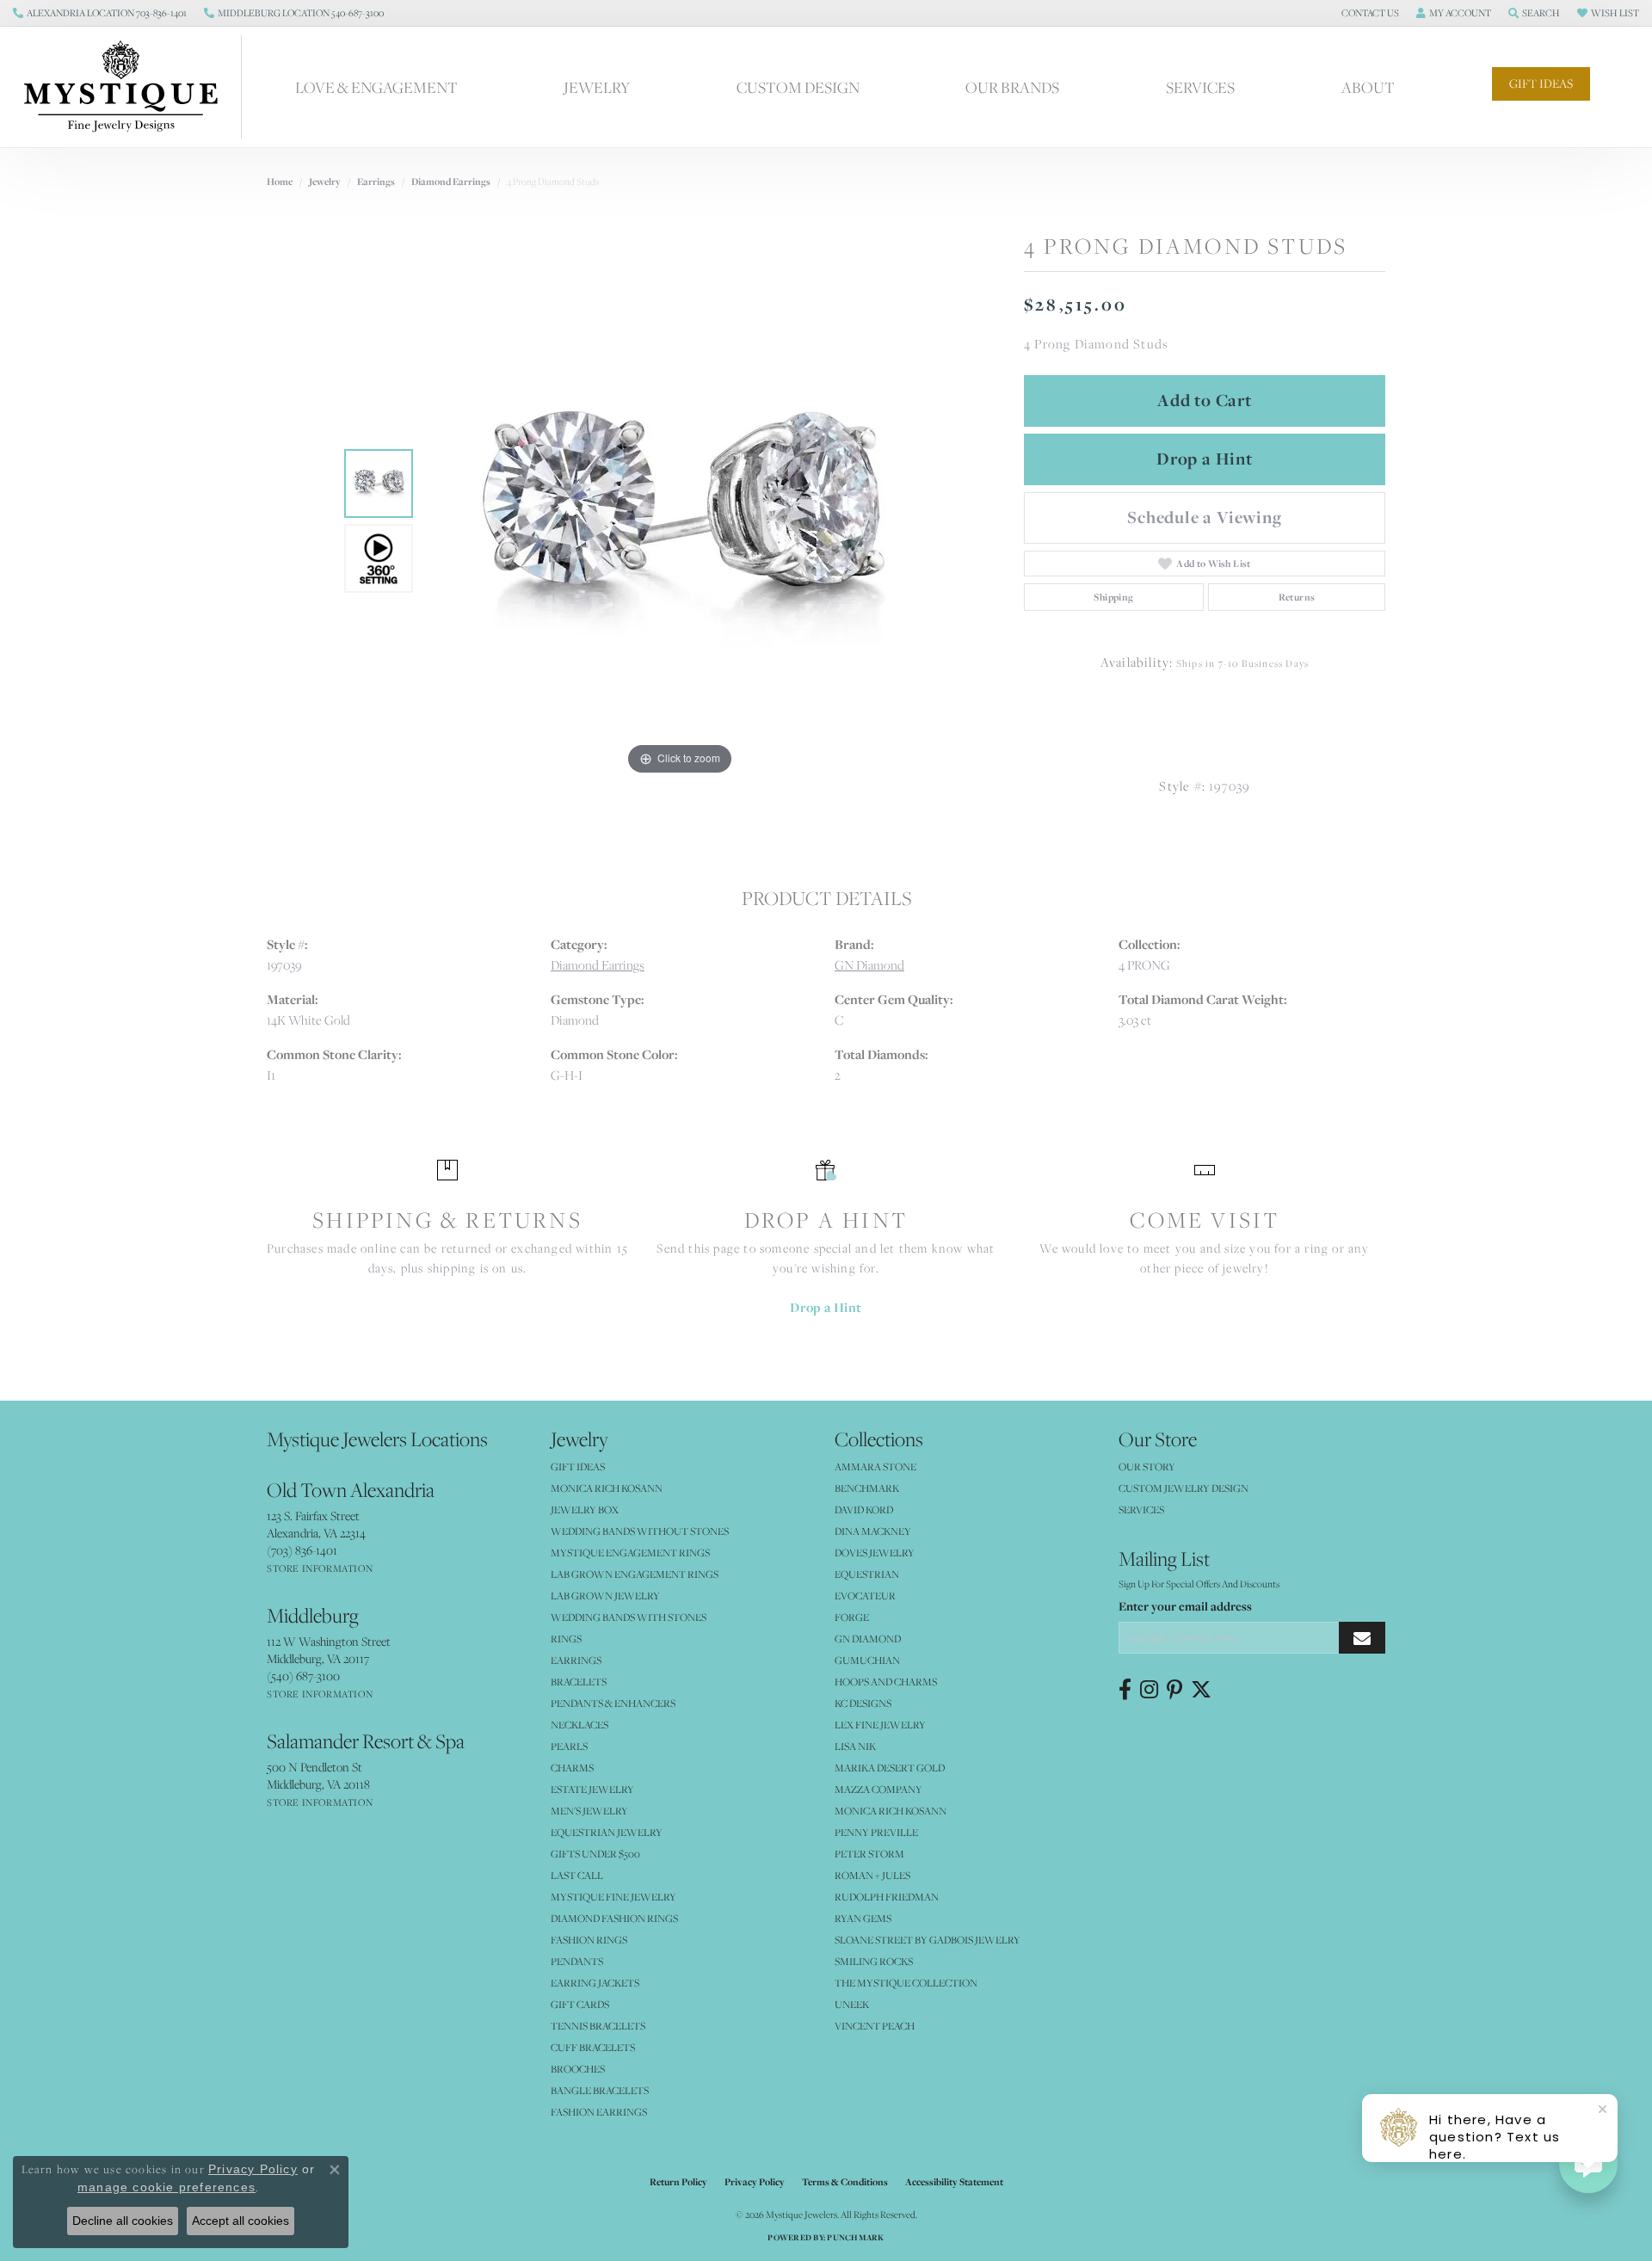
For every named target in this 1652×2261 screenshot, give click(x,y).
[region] (680, 521)
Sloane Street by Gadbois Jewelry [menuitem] (928, 1940)
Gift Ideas (1541, 83)
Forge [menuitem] (852, 1617)
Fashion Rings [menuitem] (589, 1940)
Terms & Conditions (845, 2182)
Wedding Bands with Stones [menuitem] (629, 1617)
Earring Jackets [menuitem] (595, 1983)
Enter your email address (1185, 1606)
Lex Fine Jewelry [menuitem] (880, 1725)
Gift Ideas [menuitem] (578, 1466)
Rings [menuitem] (566, 1639)
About (1368, 87)
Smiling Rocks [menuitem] (874, 1961)
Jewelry (597, 87)
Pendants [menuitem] (577, 1961)
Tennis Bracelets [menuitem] (598, 2026)
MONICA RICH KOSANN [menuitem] (607, 1488)
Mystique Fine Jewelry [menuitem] (613, 1897)
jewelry (325, 182)
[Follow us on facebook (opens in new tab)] (1125, 1690)
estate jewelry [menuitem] (592, 1789)
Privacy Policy (755, 2182)
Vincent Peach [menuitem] (875, 2026)
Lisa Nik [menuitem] (855, 1746)
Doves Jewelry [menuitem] (875, 1553)
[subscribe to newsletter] (1362, 1638)
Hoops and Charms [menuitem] (886, 1682)
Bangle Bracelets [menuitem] (600, 2090)
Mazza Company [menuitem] (878, 1789)
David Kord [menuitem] (864, 1509)
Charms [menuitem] (572, 1768)
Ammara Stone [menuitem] (875, 1466)
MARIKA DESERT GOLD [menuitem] (890, 1768)
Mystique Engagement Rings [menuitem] (630, 1553)
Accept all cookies (240, 2221)
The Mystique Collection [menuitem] (906, 1983)
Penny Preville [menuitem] (876, 1832)
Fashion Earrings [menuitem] (599, 2112)
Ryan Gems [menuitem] (863, 1918)
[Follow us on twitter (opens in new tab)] (1201, 1690)
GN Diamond (869, 965)
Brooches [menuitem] (578, 2069)
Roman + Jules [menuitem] (872, 1875)
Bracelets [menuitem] (579, 1682)
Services (1200, 87)
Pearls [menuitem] (569, 1746)
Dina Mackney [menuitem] (873, 1531)
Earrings (376, 182)
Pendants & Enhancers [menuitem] (613, 1703)
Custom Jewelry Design (1184, 1488)
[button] (1368, 13)
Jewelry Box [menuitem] (585, 1509)
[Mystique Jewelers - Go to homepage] (129, 87)
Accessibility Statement (954, 2182)
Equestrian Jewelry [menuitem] (607, 1832)
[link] (100, 13)
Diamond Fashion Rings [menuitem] (614, 1918)
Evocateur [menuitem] (865, 1596)
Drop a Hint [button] (1205, 459)
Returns (1297, 597)
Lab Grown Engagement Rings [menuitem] (635, 1574)
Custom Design (798, 87)
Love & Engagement (376, 87)
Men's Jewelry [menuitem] (589, 1811)
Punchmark (855, 2237)
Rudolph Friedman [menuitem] (887, 1897)
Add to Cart (1205, 400)
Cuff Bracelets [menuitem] (593, 2047)
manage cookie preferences (166, 2187)
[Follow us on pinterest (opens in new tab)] (1174, 1690)
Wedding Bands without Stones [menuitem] (640, 1531)
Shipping (1113, 597)
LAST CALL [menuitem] (577, 1875)
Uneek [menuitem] (852, 2004)
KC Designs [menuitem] (863, 1703)
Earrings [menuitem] (576, 1660)
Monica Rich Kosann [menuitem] (891, 1811)
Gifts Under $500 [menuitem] (595, 1854)
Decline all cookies (123, 2221)
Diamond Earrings (451, 182)
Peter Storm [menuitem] (869, 1854)
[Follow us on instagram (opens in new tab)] (1149, 1690)
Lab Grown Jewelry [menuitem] (605, 1596)
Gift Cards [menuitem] (580, 2004)
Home (280, 182)
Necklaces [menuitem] (579, 1725)
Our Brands (1012, 87)
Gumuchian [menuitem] (867, 1660)
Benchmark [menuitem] (867, 1488)
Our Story (1147, 1466)
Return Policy (678, 2182)
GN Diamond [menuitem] (868, 1639)
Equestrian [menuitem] (867, 1574)
